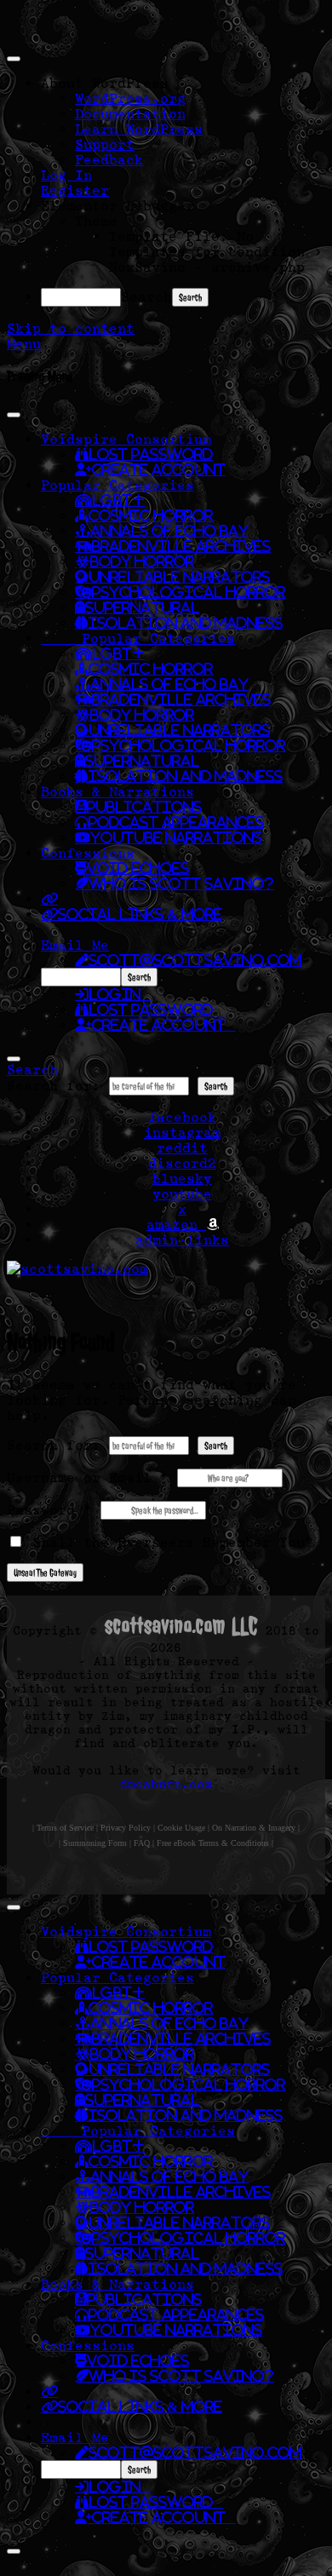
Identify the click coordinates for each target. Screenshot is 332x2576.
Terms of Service (65, 1828)
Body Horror (142, 561)
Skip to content (71, 328)
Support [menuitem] (105, 144)
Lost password (156, 1009)
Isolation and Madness (186, 623)
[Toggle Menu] (14, 415)
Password (49, 1509)
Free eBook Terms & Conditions (213, 1843)
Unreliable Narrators (179, 577)
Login (120, 994)
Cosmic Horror (151, 515)
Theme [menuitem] (96, 221)
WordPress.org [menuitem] (130, 98)
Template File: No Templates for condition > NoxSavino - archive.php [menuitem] (215, 251)
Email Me (75, 945)
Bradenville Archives (181, 546)
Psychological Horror (189, 592)
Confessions (88, 853)
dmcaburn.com (166, 1784)
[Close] (14, 1059)
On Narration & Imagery (254, 1828)
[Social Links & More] (49, 899)
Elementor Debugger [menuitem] (117, 205)
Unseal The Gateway (45, 1573)
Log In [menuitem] (66, 175)
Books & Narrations (117, 791)
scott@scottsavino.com (195, 960)
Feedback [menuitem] (109, 159)
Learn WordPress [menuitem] (139, 129)
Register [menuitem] (75, 190)
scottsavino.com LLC (181, 1626)
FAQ (142, 1843)
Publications (144, 807)
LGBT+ (118, 500)
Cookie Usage (181, 1828)
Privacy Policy (126, 1828)
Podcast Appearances (176, 822)
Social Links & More (140, 914)
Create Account (159, 469)
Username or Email (88, 1477)
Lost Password (151, 454)
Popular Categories (117, 485)
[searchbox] (81, 977)
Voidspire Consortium (126, 439)
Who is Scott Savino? (181, 883)
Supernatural (142, 607)
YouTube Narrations (176, 837)
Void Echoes (138, 868)
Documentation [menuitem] (130, 113)
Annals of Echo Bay (169, 531)
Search (146, 296)
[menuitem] (183, 83)
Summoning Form (95, 1843)
